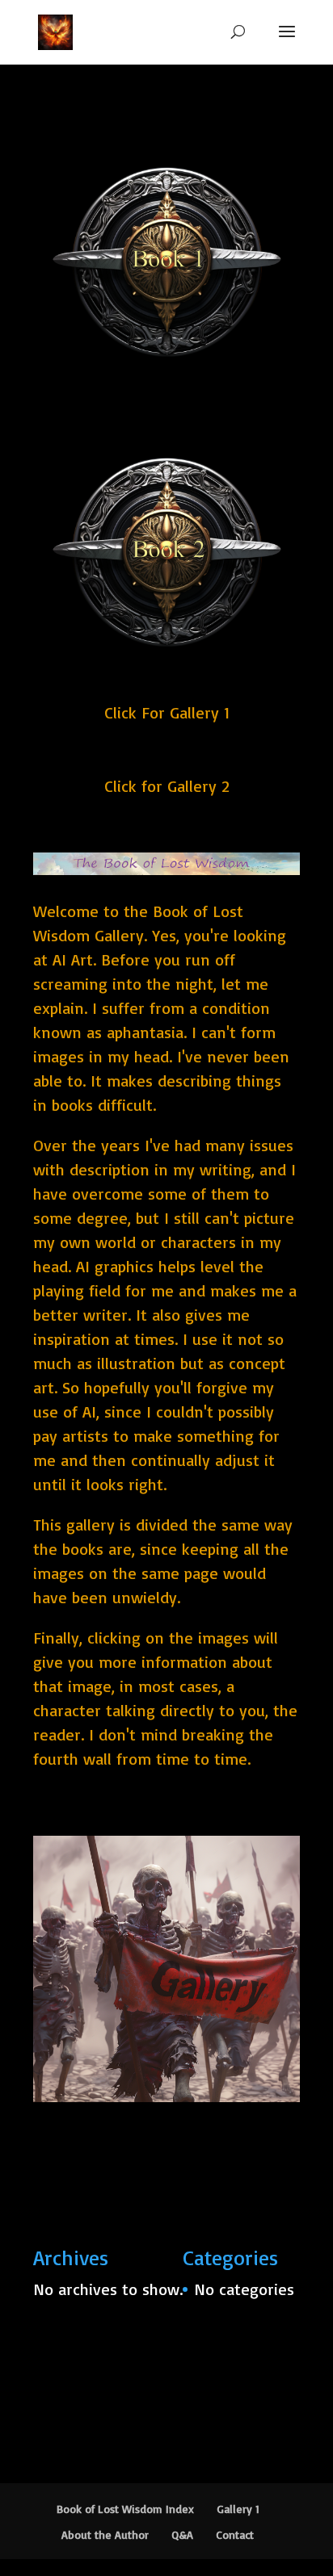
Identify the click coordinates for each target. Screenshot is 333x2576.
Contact (235, 2534)
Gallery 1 (238, 2509)
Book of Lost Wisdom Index (125, 2509)
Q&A (182, 2534)
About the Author (105, 2534)
